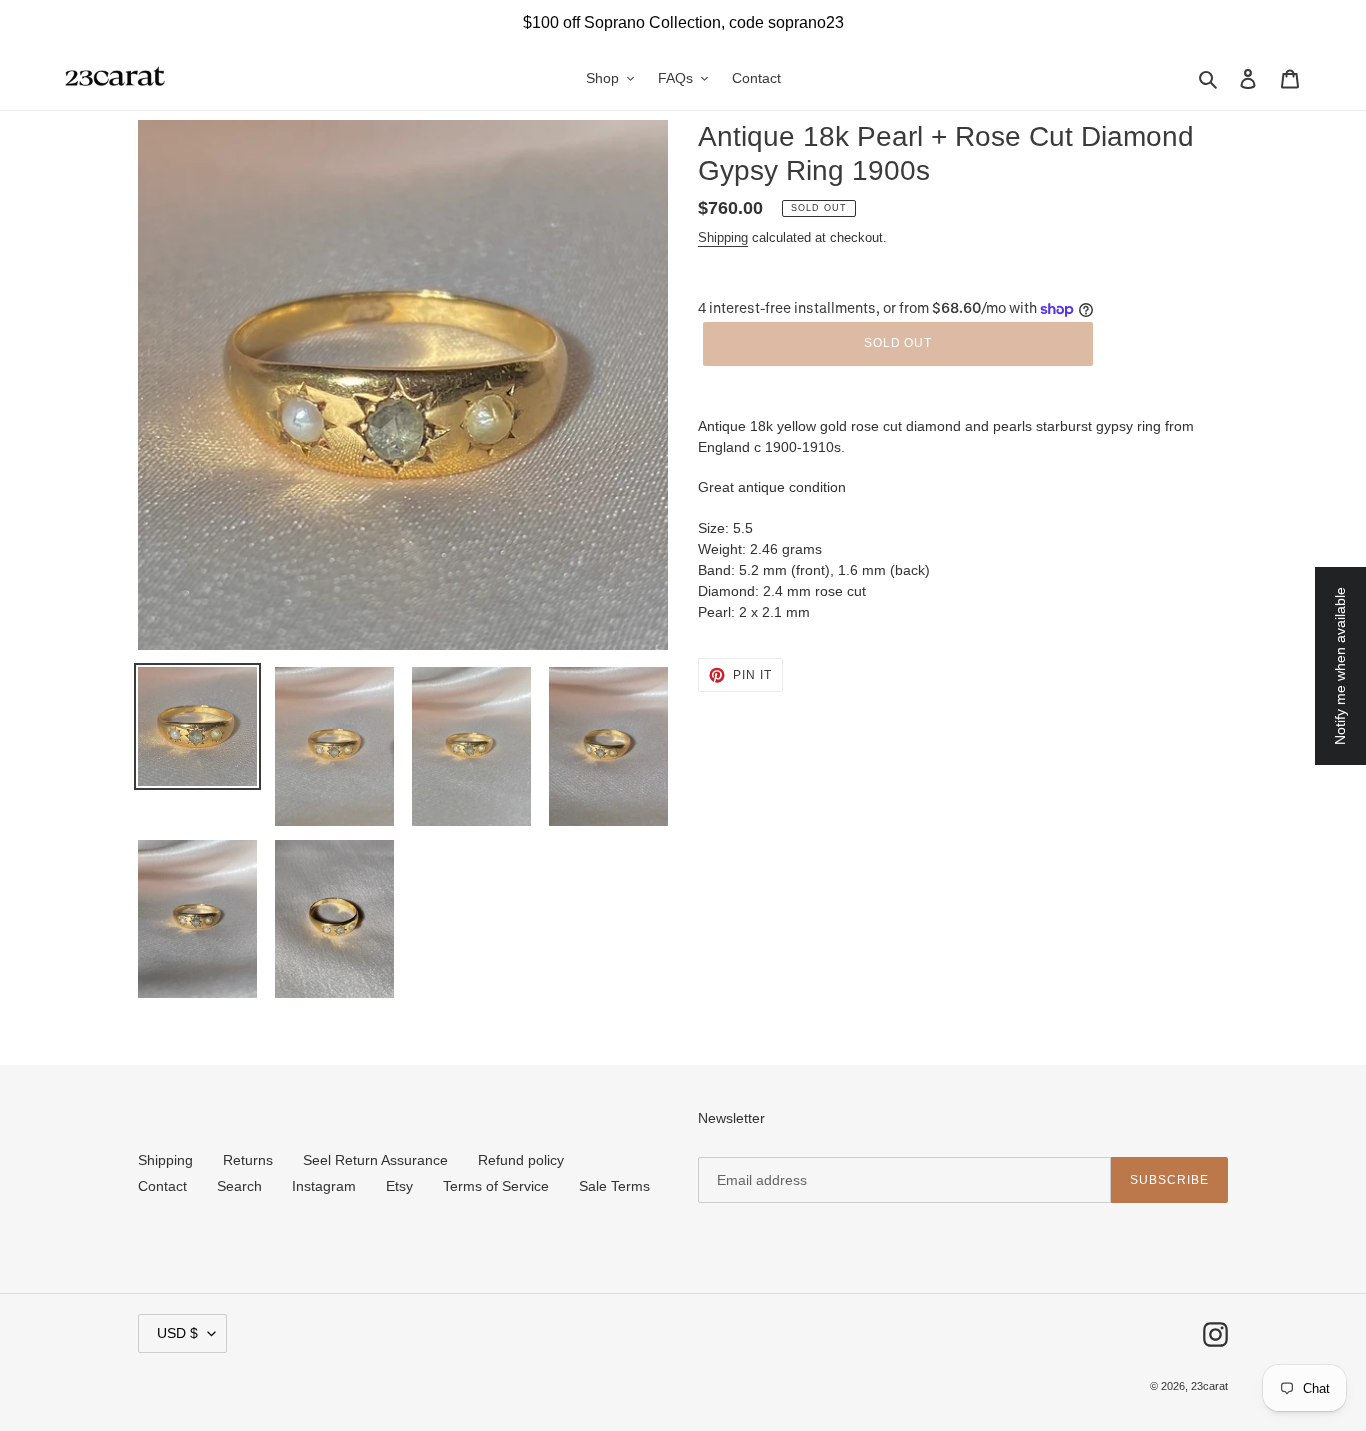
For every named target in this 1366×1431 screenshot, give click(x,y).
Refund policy (521, 1160)
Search (239, 1186)
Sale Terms (614, 1186)
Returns (248, 1160)
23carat (1209, 1386)
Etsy (399, 1186)
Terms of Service (496, 1186)
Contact (162, 1186)
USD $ (177, 1333)
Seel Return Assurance (375, 1160)
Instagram (324, 1186)
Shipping (723, 237)
